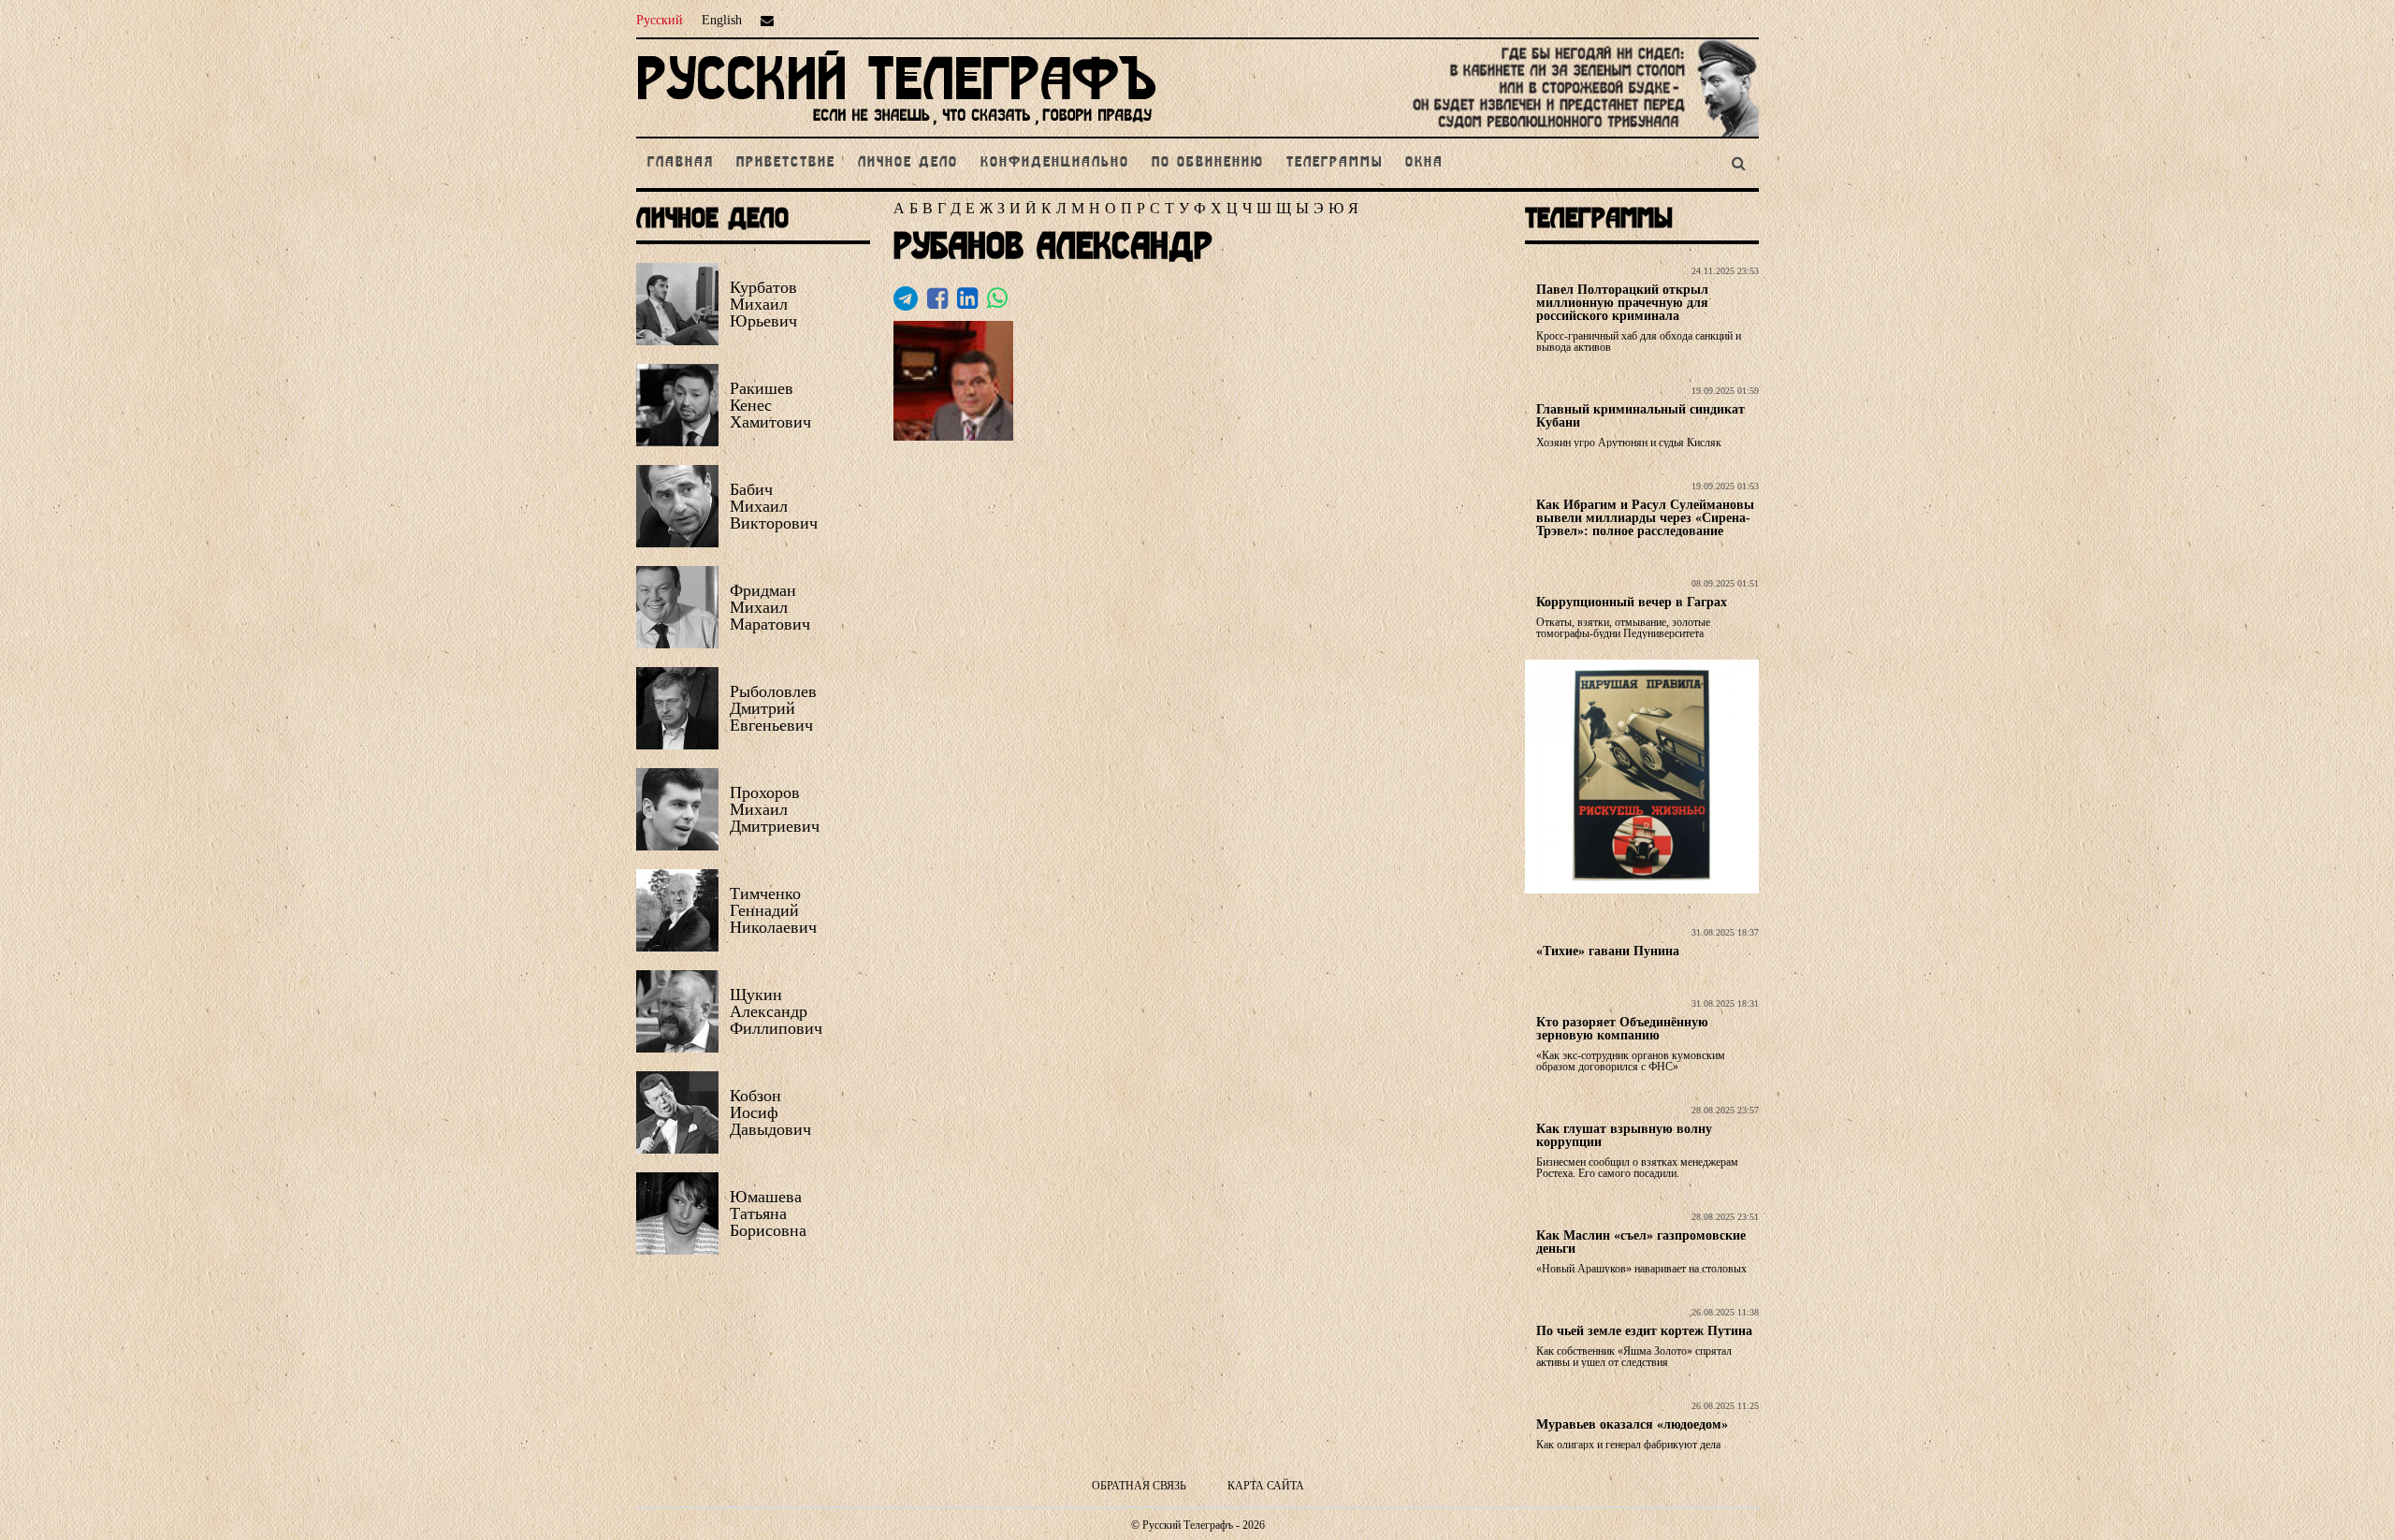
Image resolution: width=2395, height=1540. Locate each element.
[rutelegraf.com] (896, 129)
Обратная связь (1139, 1486)
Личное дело (908, 163)
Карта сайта (1266, 1486)
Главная (681, 163)
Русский (660, 20)
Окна (1424, 163)
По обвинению (1208, 163)
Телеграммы (1335, 163)
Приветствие (786, 163)
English (722, 20)
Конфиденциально (1055, 163)
